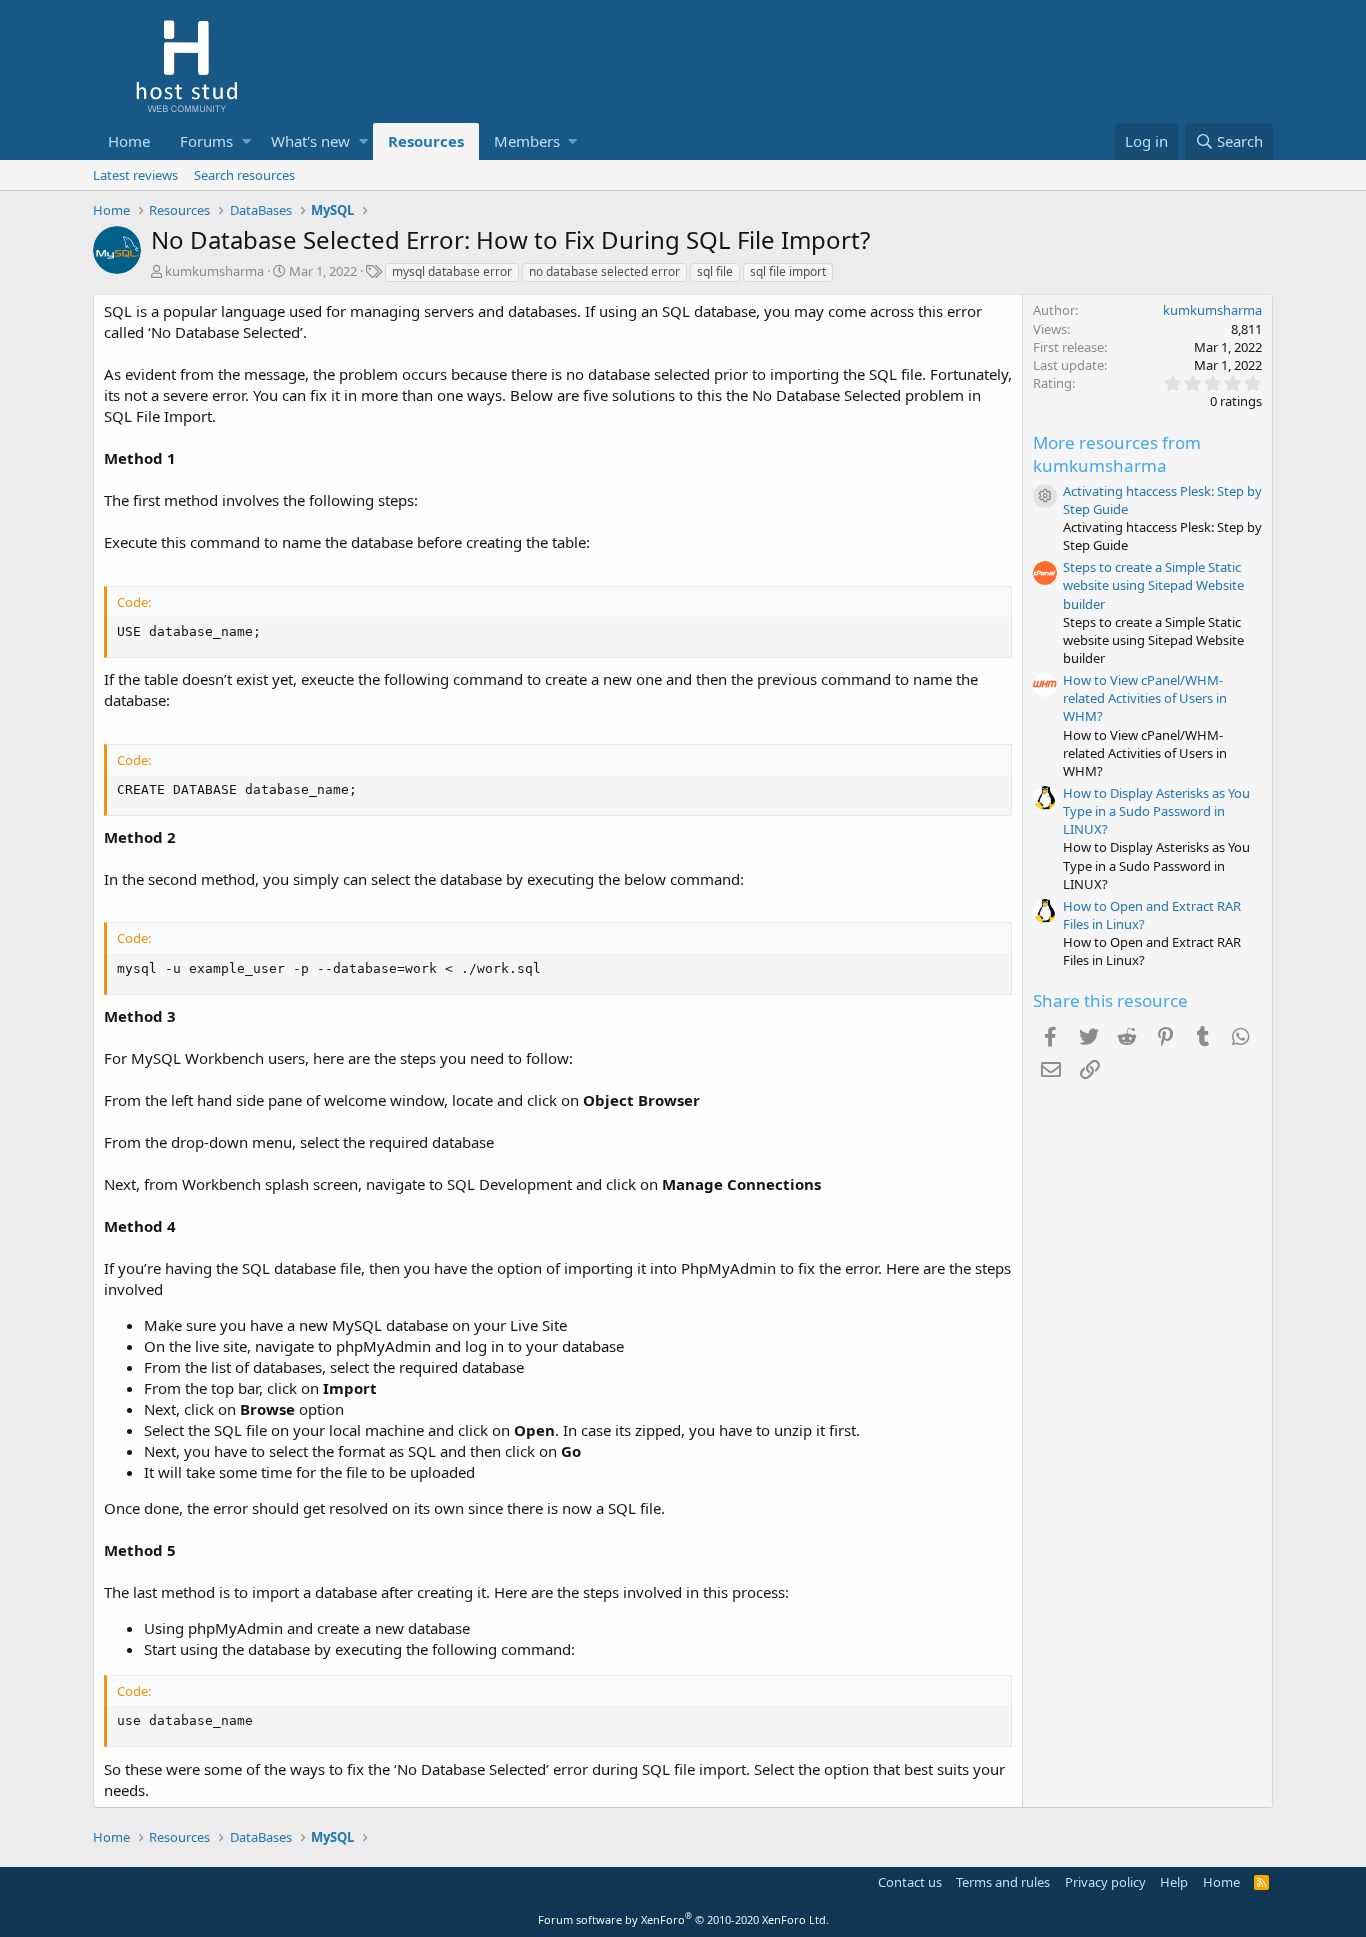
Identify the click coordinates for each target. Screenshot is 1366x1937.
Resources (426, 141)
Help (1174, 1882)
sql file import (788, 271)
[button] (246, 141)
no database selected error (604, 271)
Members (527, 141)
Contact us (910, 1882)
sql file (715, 271)
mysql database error (452, 271)
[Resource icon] (1045, 496)
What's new (310, 141)
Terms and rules (1003, 1882)
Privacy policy (1105, 1882)
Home (129, 141)
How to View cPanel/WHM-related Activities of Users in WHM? (1145, 698)
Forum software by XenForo (683, 1919)
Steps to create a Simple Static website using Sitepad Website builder (1153, 585)
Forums (206, 141)
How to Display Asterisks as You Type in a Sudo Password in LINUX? (1156, 811)
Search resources (244, 175)
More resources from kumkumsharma (1117, 454)
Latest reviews (135, 175)
